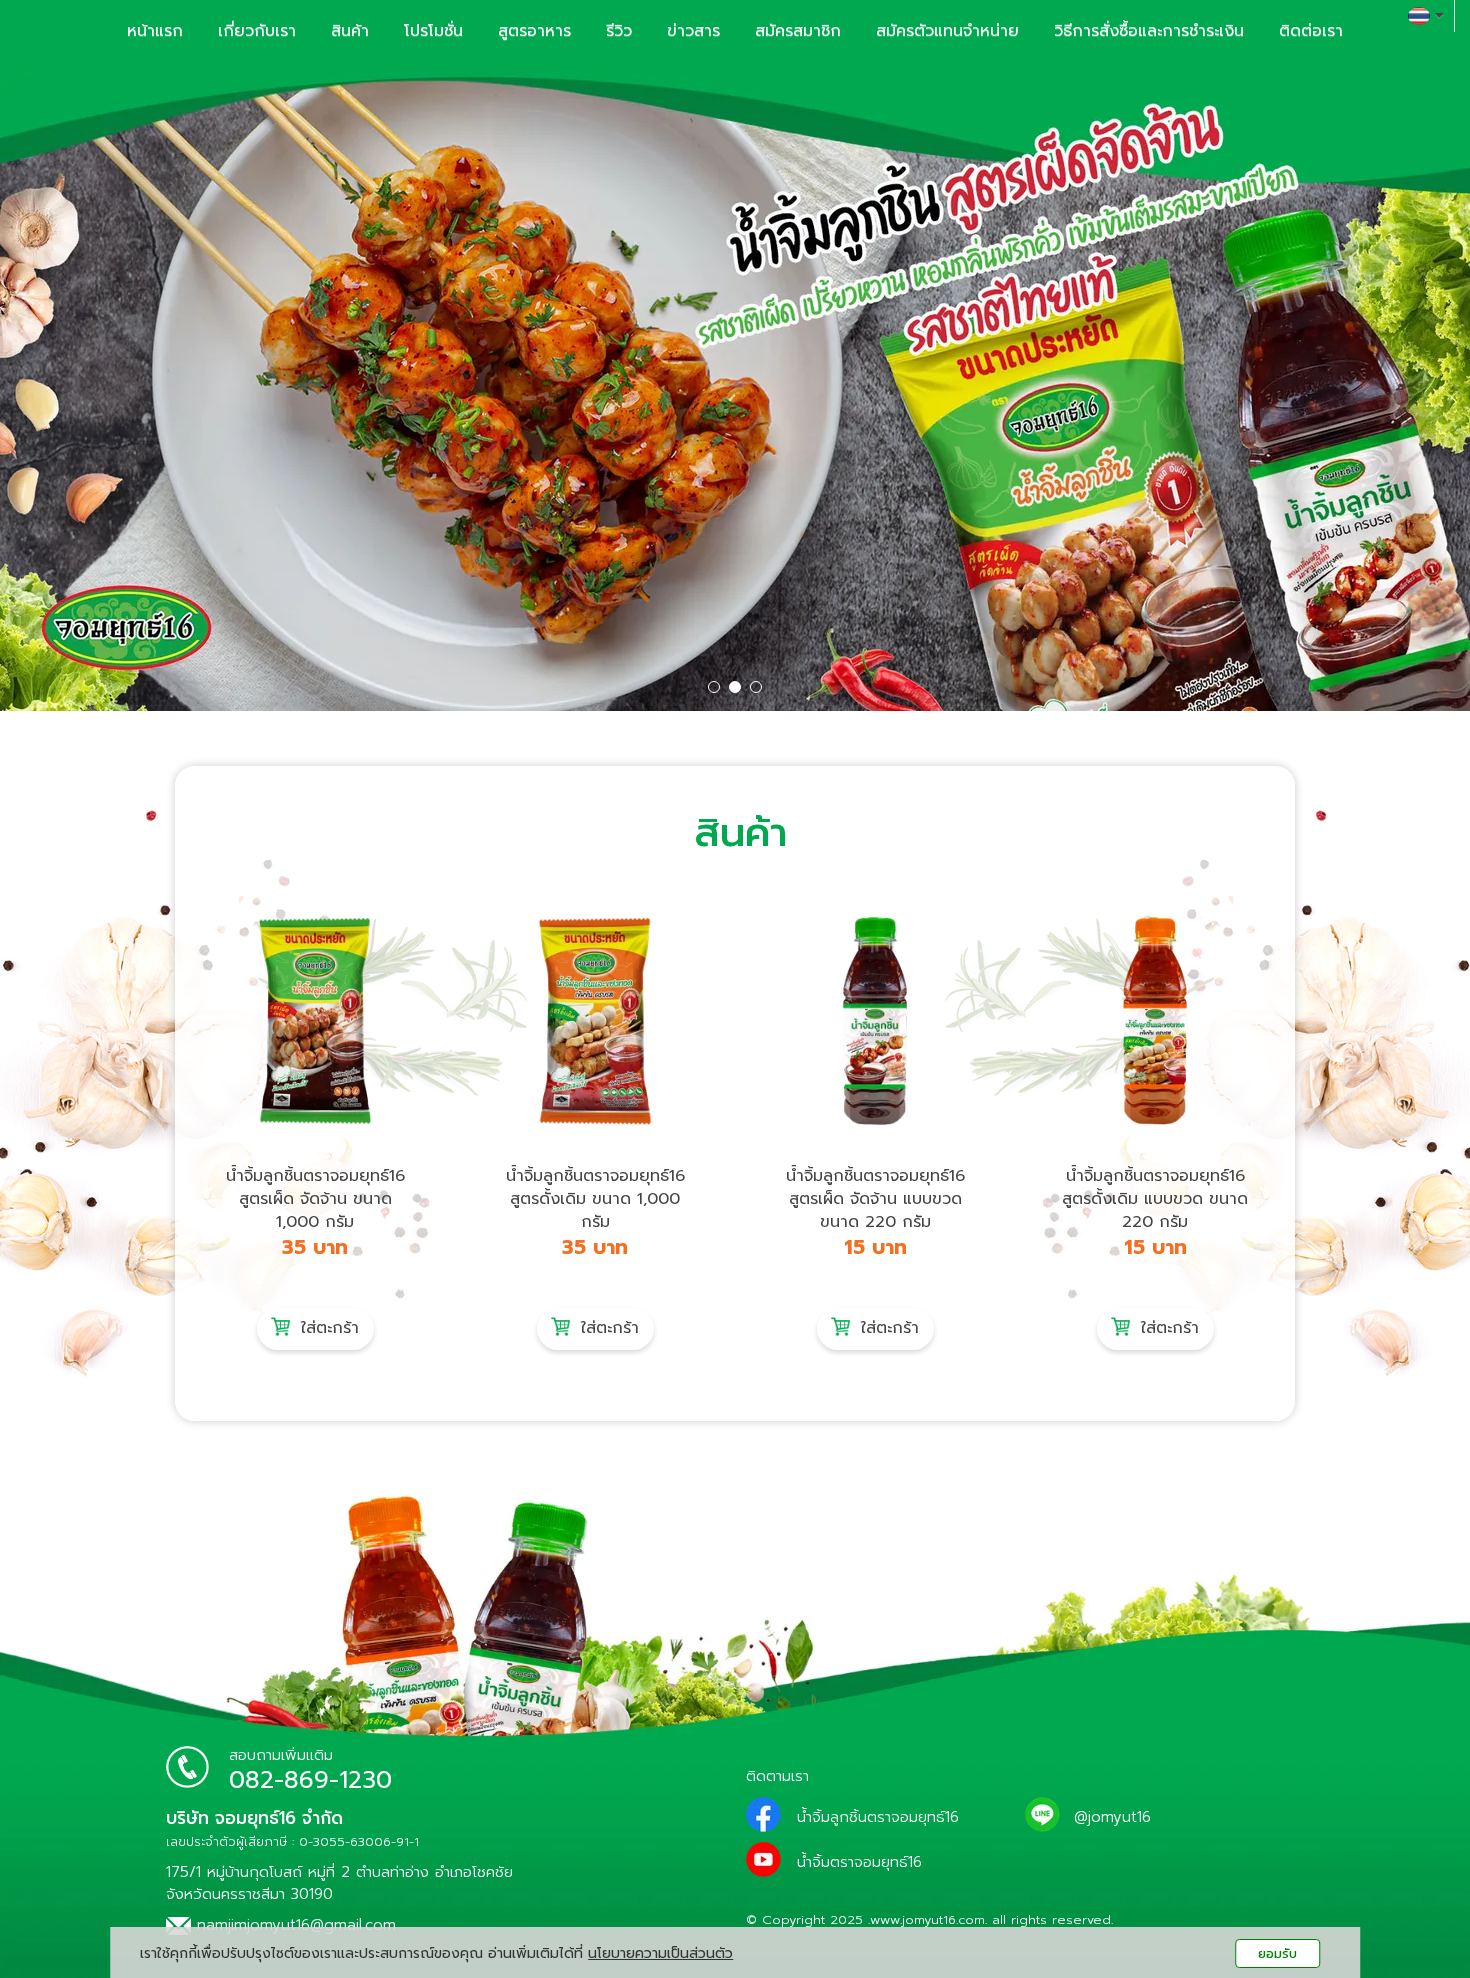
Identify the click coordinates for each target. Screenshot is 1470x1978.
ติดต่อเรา (1311, 31)
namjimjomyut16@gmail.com (293, 1925)
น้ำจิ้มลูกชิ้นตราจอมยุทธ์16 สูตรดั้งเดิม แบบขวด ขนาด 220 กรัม (1155, 1199)
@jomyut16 (1112, 1817)
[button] (110, 386)
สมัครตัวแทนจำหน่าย (947, 31)
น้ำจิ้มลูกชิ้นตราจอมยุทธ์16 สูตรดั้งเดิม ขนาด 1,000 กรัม (595, 1199)
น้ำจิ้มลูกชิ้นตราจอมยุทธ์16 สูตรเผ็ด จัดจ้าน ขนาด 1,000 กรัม (315, 1199)
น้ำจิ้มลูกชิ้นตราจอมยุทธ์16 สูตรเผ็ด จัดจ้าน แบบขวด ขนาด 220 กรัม (875, 1199)
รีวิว (619, 31)
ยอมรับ (1277, 1953)
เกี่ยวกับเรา (257, 31)
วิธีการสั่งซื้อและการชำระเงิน (1149, 31)
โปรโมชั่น (433, 31)
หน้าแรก (155, 31)
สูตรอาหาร (534, 31)
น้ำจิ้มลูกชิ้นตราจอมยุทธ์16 (878, 1817)
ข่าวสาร (693, 31)
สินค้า (350, 31)
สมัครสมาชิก (798, 31)
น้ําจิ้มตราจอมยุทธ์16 (859, 1862)
